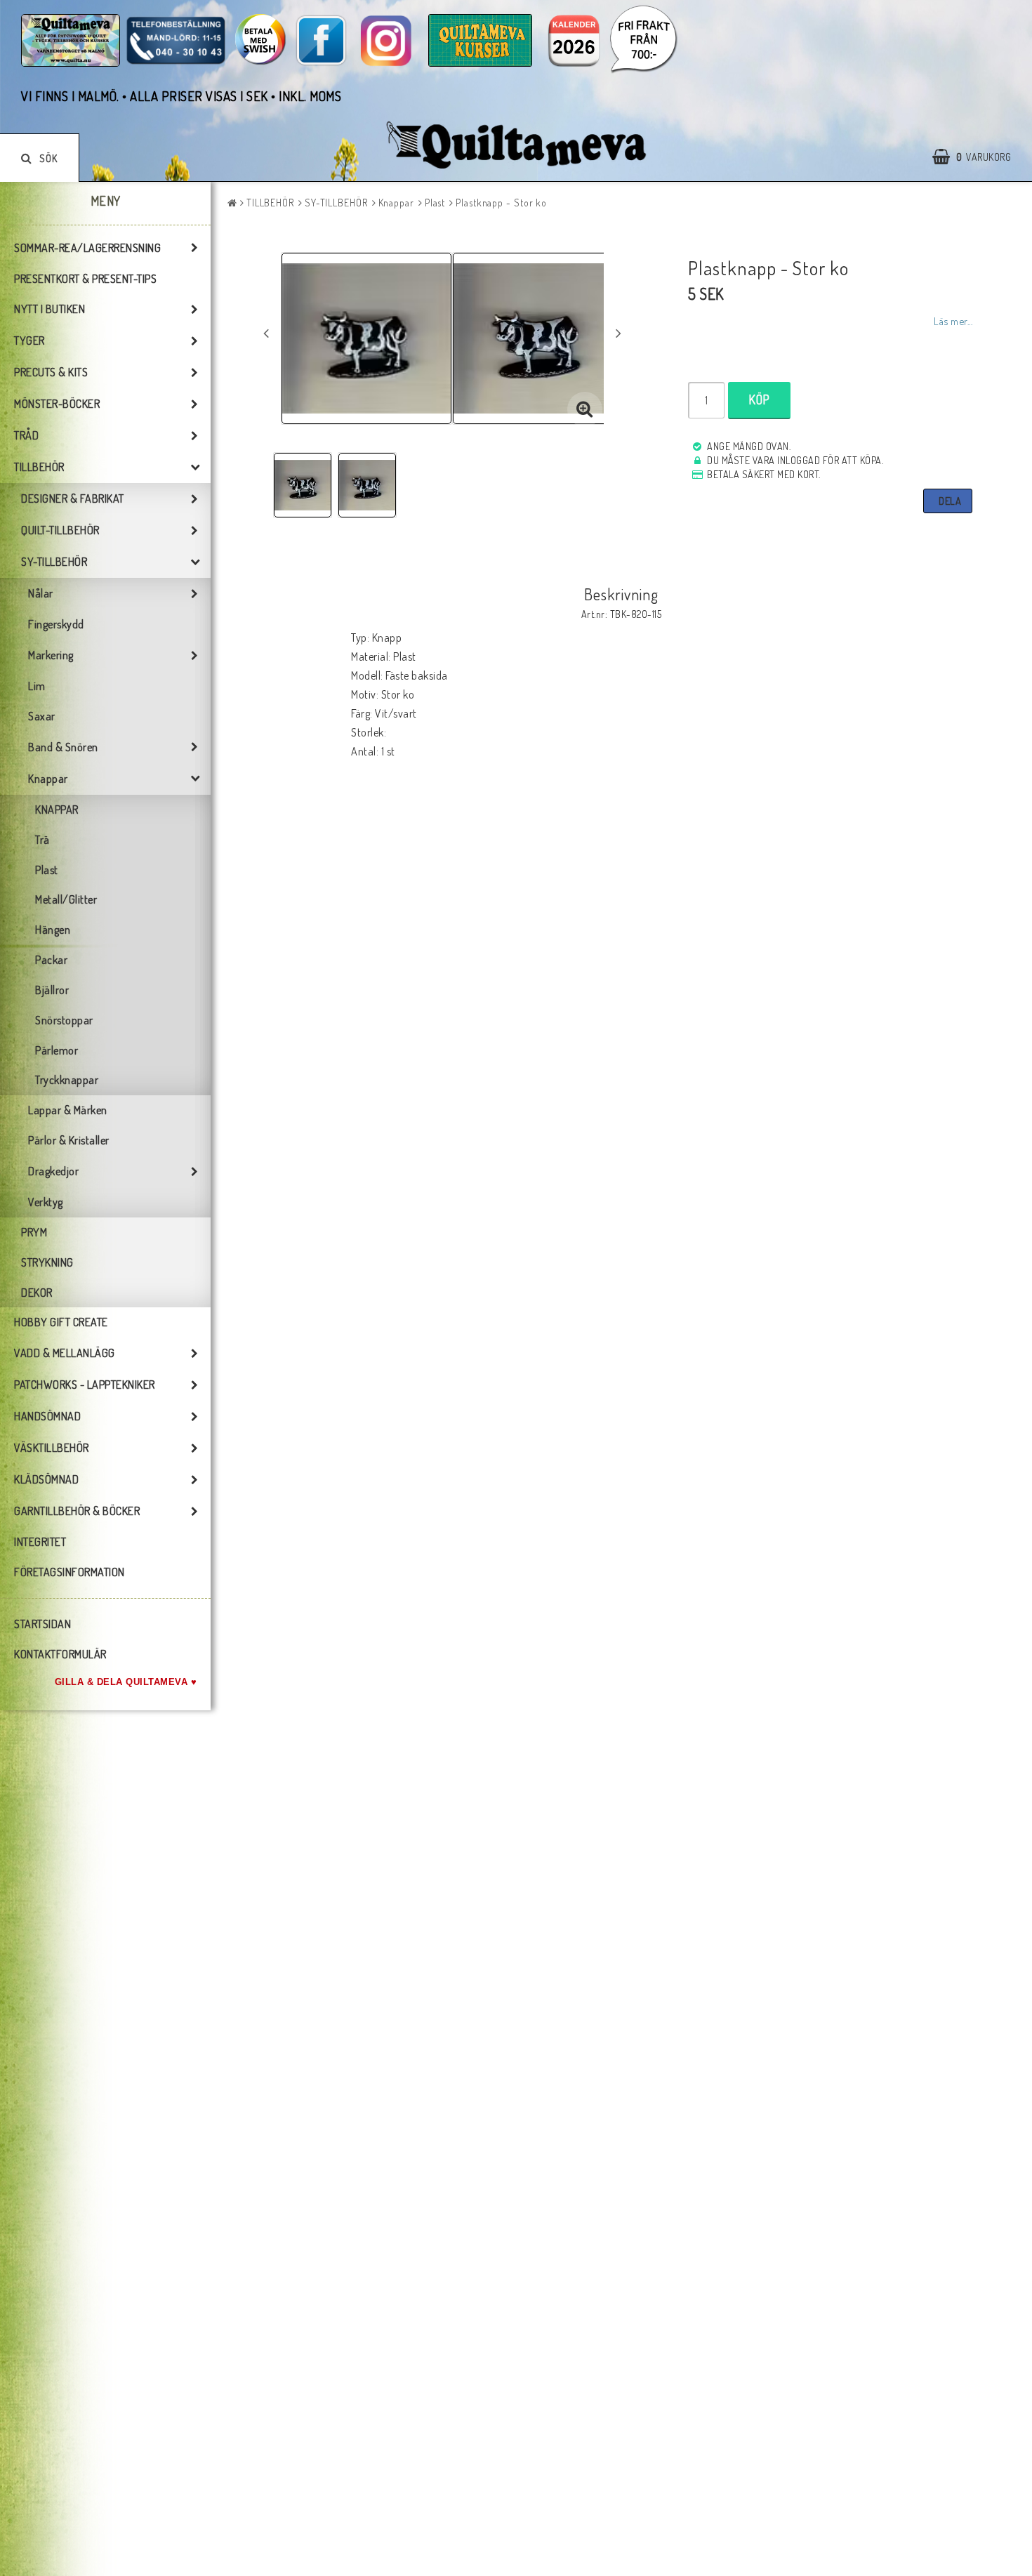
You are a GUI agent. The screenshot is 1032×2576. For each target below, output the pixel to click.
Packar (51, 960)
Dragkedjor (53, 1171)
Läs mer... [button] (953, 321)
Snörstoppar (64, 1020)
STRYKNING (47, 1262)
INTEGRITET (40, 1542)
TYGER (29, 341)
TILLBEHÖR (39, 467)
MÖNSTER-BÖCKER (57, 404)
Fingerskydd (56, 624)
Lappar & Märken (68, 1110)
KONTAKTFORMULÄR (60, 1654)
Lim (37, 686)
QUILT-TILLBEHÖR (60, 530)
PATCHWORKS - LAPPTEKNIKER (85, 1385)
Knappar (48, 779)
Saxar (42, 716)
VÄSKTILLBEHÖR (52, 1448)
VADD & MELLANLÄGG (65, 1353)
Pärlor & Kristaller (69, 1140)
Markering (51, 655)
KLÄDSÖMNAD (46, 1479)
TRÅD (26, 435)
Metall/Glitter (66, 899)
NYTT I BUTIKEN (49, 309)
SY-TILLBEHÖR (54, 562)
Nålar (41, 593)
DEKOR (37, 1293)
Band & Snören (63, 747)
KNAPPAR (57, 810)
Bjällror (52, 990)
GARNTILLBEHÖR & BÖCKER (77, 1511)
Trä (42, 840)
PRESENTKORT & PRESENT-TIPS (85, 279)
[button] (979, 157)
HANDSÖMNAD (47, 1416)
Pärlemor (57, 1050)
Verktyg (46, 1202)
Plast (47, 870)
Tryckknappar (67, 1080)
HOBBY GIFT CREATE (61, 1322)
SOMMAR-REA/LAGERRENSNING (87, 248)
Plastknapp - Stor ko (501, 203)
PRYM (34, 1232)
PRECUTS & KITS (51, 372)
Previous (266, 333)
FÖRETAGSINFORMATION (70, 1572)
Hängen (53, 930)
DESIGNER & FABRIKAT (73, 498)
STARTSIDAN (42, 1624)
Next (618, 333)
